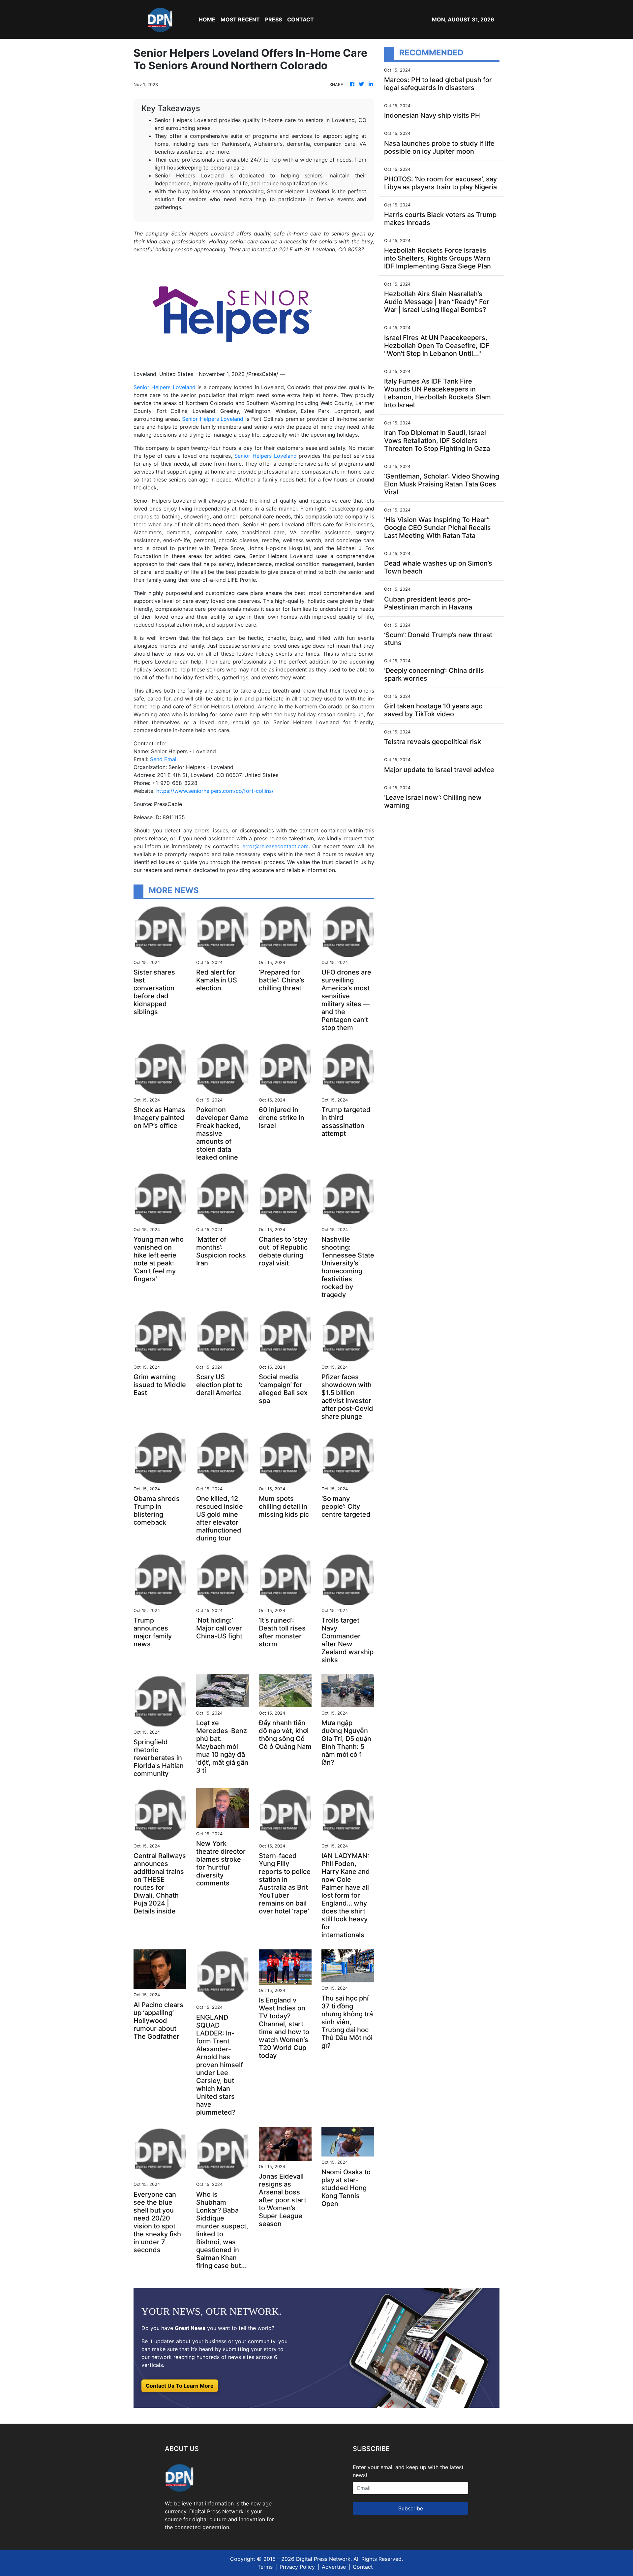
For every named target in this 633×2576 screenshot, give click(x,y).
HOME (207, 19)
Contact (363, 2567)
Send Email (164, 759)
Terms (265, 2567)
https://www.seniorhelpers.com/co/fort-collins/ (215, 791)
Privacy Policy (297, 2567)
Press (273, 19)
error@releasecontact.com (275, 846)
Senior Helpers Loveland (165, 387)
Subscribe (411, 2508)
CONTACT (301, 19)
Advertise (334, 2567)
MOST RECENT (240, 19)
